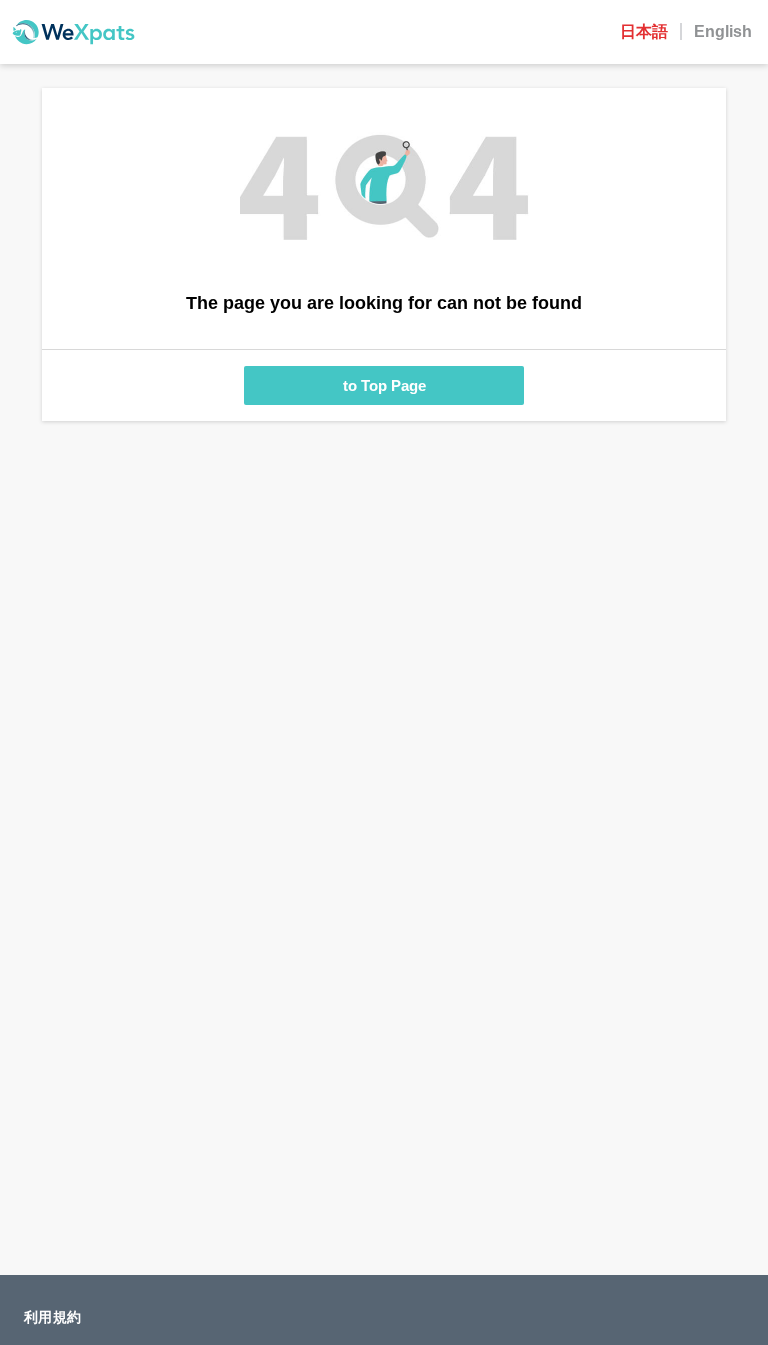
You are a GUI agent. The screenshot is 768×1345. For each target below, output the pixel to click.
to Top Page (384, 385)
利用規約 (52, 1317)
